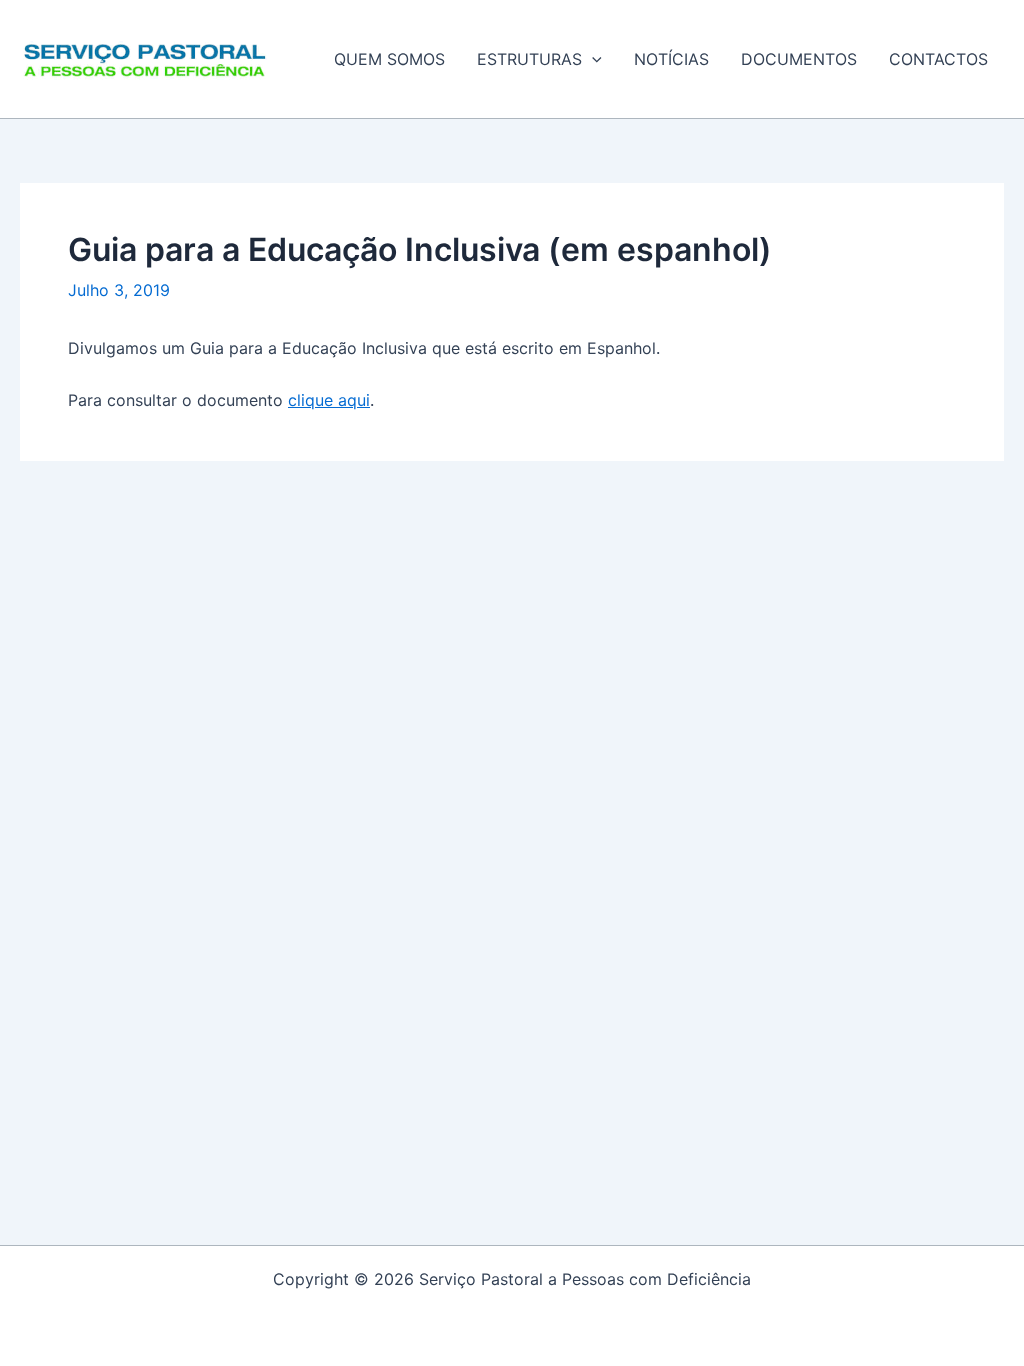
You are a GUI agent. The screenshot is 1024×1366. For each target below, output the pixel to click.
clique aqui (329, 400)
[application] (592, 59)
